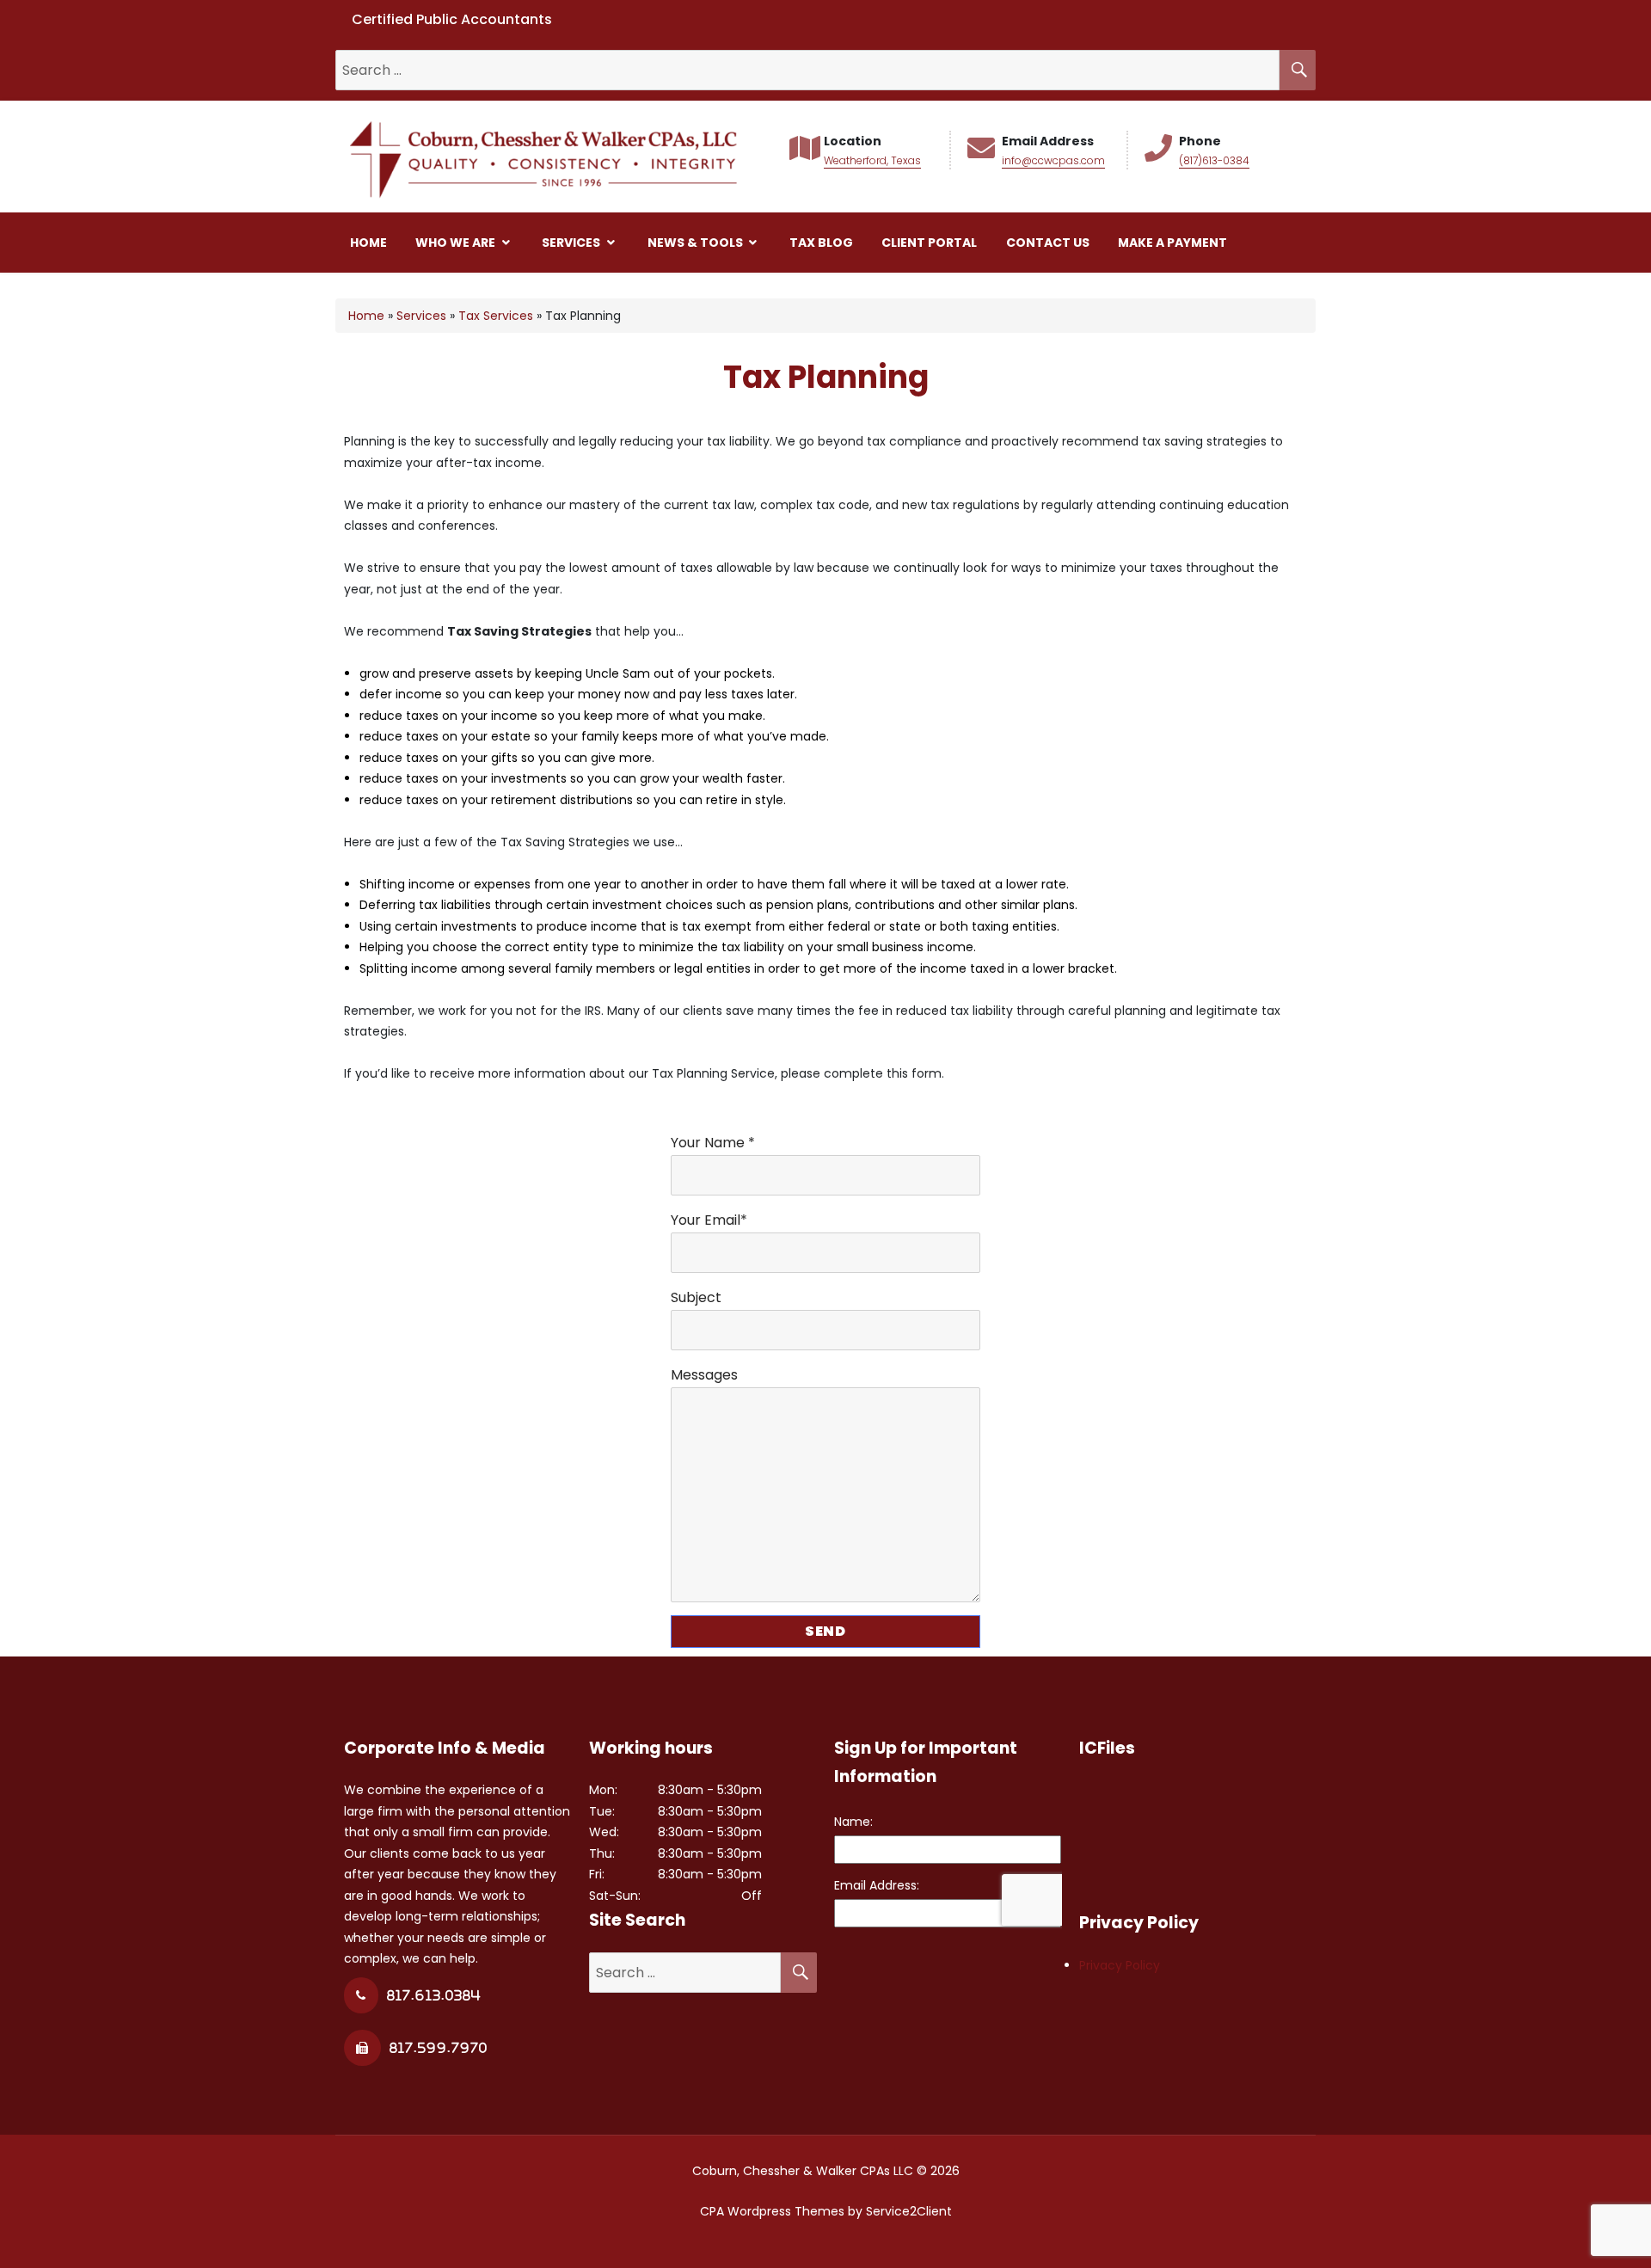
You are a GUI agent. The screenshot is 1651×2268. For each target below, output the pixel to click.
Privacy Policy (1120, 1965)
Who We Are (457, 243)
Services (572, 243)
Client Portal (929, 243)
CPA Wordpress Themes (772, 2211)
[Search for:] (807, 71)
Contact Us (1048, 243)
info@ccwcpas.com (1053, 160)
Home (368, 243)
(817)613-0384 (1214, 160)
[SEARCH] (1298, 70)
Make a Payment (1172, 243)
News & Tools (697, 243)
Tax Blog (821, 243)
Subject (696, 1297)
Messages (704, 1375)
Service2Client (909, 2211)
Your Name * (713, 1143)
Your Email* (709, 1220)
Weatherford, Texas (872, 160)
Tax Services (496, 316)
